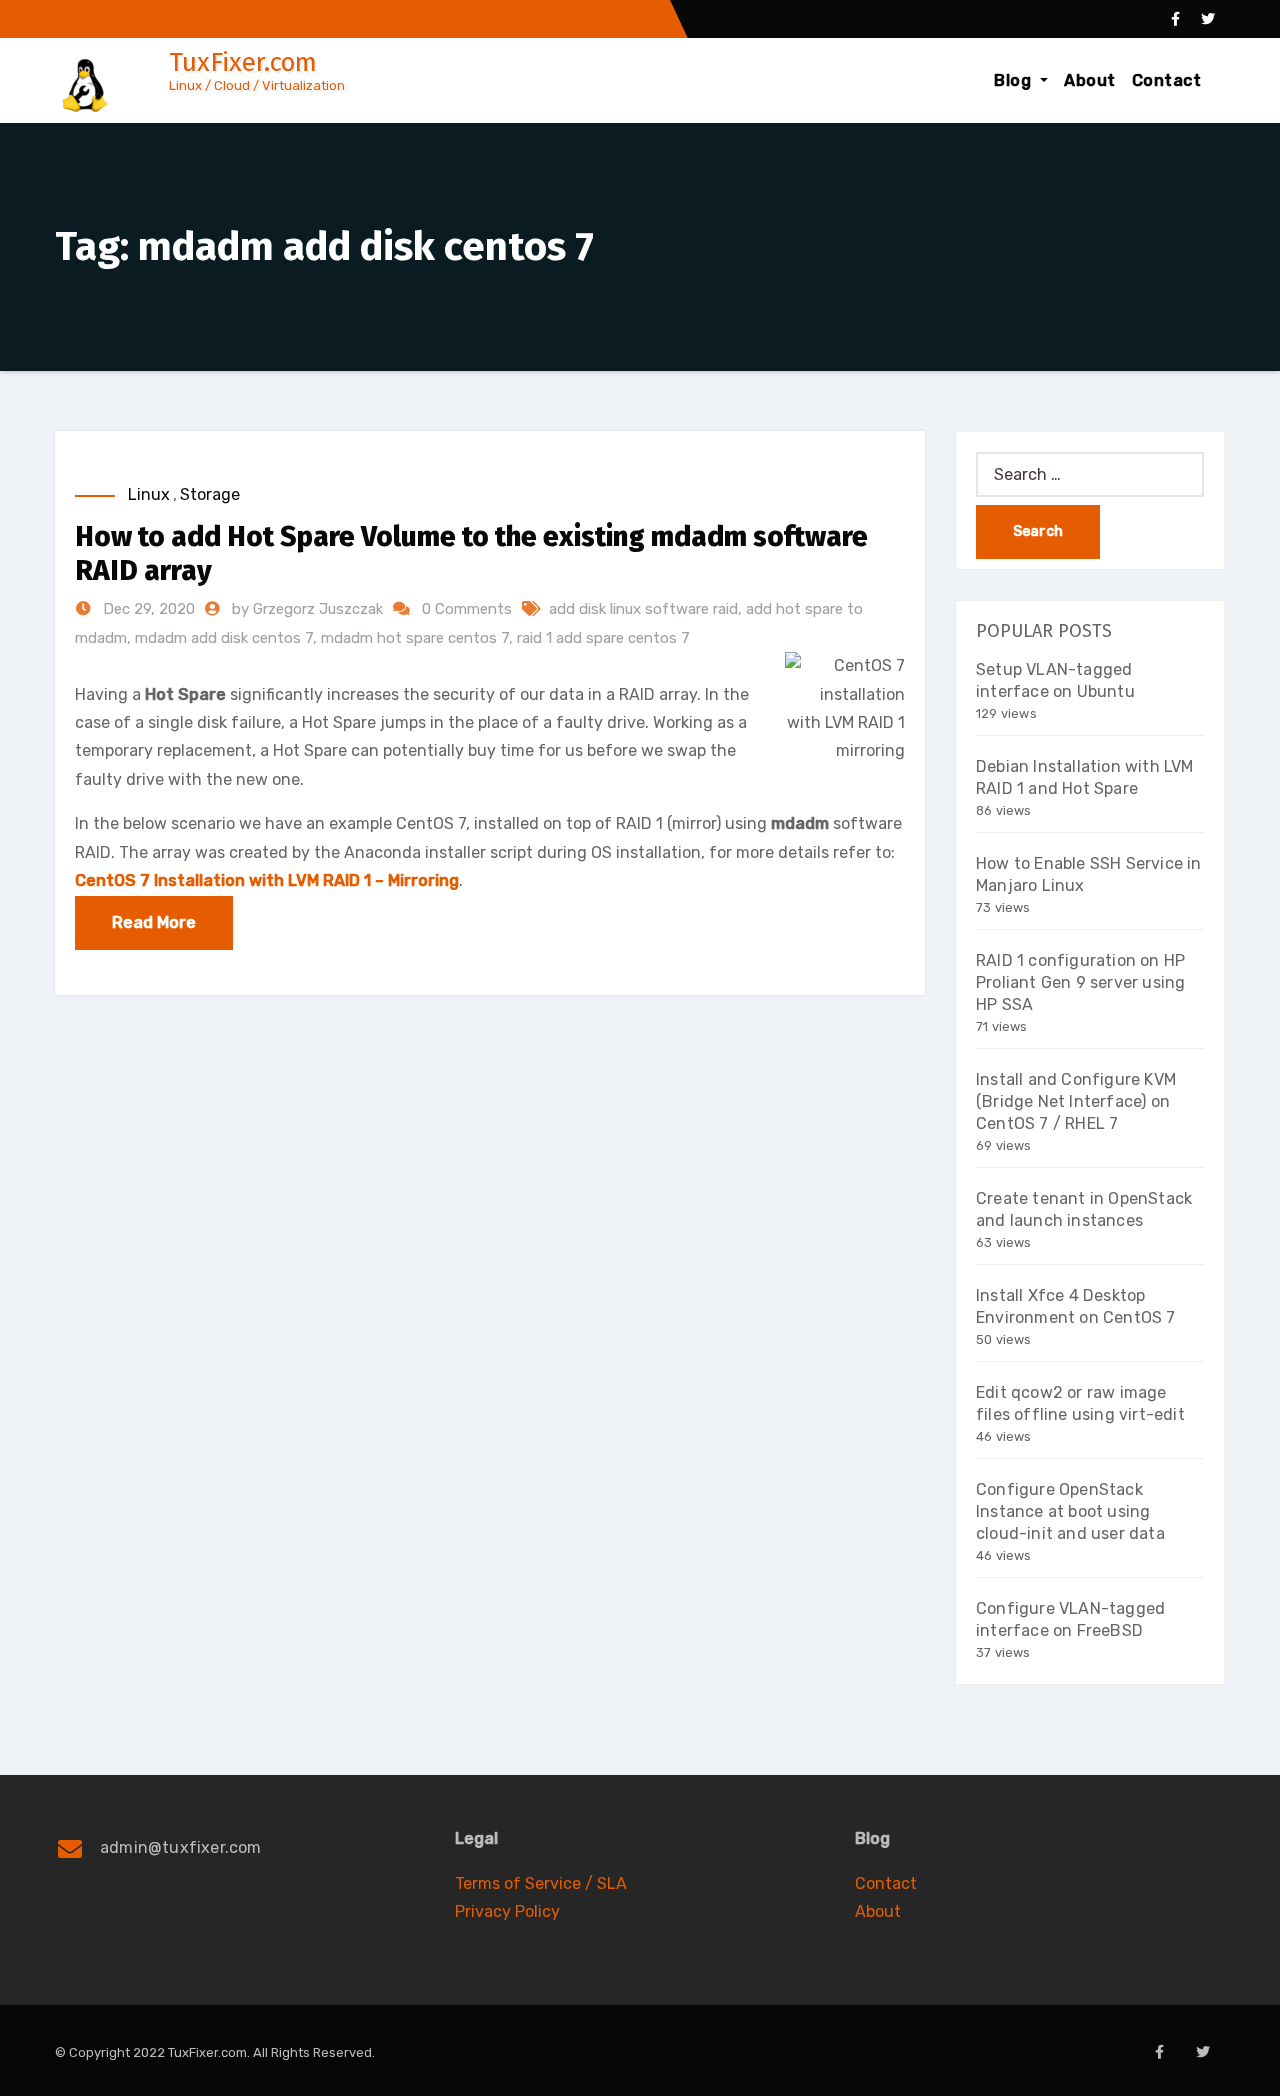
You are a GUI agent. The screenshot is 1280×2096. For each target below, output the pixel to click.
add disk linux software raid (643, 609)
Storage (210, 494)
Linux (149, 494)
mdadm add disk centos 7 (224, 638)
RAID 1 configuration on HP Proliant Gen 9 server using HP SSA (1080, 982)
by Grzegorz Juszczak (309, 609)
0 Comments (467, 609)
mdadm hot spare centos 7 (415, 638)
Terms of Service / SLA (541, 1883)
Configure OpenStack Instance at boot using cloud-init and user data (1070, 1511)
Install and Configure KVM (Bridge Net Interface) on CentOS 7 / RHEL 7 (1076, 1101)
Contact (1167, 80)
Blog (1015, 80)
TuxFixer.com (243, 62)
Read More (154, 922)
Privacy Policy (507, 1911)
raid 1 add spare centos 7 (603, 638)
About (1090, 80)
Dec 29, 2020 (147, 609)
